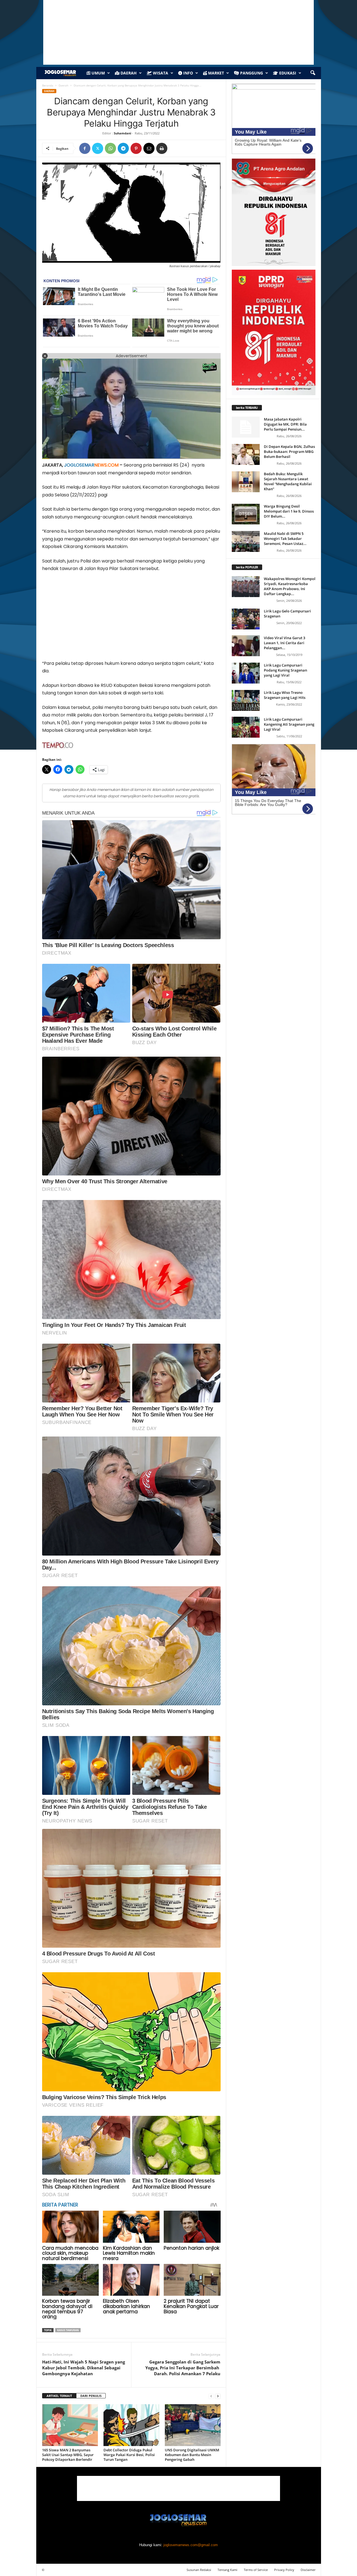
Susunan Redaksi (199, 2570)
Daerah (128, 73)
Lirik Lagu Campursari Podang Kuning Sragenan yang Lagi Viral (285, 670)
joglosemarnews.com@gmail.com (191, 2545)
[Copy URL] (175, 148)
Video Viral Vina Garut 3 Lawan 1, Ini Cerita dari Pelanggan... (284, 643)
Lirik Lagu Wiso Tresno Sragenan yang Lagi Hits (285, 695)
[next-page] (218, 2396)
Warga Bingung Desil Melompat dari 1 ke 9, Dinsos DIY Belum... (289, 511)
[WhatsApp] (110, 148)
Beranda (48, 85)
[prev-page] (211, 2396)
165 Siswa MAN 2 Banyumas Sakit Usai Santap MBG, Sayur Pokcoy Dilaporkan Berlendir (68, 2455)
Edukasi (287, 73)
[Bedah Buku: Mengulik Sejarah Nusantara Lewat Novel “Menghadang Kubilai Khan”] (246, 482)
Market (215, 73)
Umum (98, 73)
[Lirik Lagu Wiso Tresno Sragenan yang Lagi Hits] (246, 700)
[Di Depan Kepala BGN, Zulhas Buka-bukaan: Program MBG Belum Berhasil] (246, 454)
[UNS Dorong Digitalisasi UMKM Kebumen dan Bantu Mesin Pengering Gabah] (193, 2425)
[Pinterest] (136, 148)
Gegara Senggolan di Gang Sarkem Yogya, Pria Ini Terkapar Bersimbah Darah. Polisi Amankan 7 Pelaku (183, 2368)
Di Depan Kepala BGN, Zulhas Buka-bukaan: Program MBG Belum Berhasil (289, 452)
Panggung (251, 73)
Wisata (160, 73)
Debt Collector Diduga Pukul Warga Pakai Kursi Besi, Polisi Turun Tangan (129, 2455)
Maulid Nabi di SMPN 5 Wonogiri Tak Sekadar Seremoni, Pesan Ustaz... (285, 539)
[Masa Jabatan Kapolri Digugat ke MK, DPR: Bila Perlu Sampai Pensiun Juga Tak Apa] (246, 427)
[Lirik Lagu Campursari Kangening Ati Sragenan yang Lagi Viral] (246, 727)
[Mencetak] (162, 148)
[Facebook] (85, 148)
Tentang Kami (227, 2570)
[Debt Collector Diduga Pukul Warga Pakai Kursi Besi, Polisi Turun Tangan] (131, 2425)
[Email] (149, 148)
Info (188, 73)
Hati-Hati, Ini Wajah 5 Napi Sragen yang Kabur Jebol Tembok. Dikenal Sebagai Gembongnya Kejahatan (84, 2368)
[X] (98, 148)
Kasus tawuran (68, 2330)
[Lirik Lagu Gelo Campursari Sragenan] (246, 619)
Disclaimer (308, 2570)
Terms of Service (256, 2570)
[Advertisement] (131, 618)
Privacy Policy (284, 2570)
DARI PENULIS (91, 2396)
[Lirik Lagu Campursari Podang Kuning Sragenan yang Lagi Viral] (246, 673)
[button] (313, 73)
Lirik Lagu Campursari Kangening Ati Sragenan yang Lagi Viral (289, 724)
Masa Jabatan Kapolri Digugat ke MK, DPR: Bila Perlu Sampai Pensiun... (285, 424)
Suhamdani (122, 133)
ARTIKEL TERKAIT (59, 2396)
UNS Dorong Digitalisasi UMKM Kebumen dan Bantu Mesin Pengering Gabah (192, 2455)
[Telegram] (123, 148)
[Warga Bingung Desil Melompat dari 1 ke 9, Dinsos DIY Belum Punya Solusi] (246, 514)
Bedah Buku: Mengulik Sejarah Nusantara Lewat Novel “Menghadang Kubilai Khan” (288, 481)
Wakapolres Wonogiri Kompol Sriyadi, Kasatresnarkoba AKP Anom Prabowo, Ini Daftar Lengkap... (290, 586)
